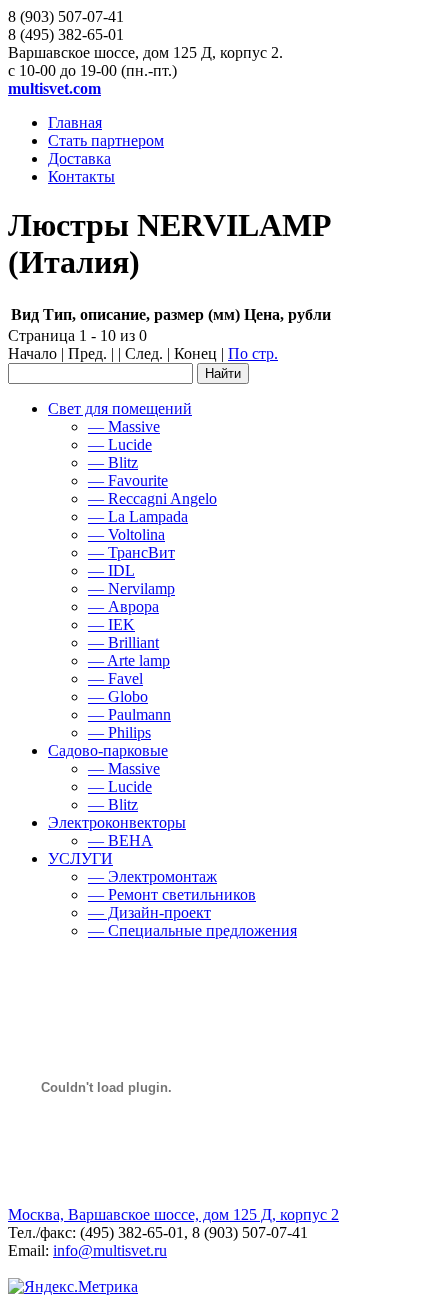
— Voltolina (126, 534)
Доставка (79, 158)
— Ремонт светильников (172, 894)
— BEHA (120, 840)
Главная (75, 122)
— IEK (111, 624)
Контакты (81, 176)
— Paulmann (129, 714)
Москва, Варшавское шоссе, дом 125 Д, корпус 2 (173, 1214)
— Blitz (113, 462)
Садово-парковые (108, 750)
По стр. (253, 353)
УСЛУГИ (80, 858)
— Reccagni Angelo (152, 498)
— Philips (119, 732)
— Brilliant (123, 642)
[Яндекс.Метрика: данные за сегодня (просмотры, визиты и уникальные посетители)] (73, 1287)
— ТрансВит (131, 552)
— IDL (111, 570)
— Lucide (120, 444)
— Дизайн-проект (149, 912)
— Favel (115, 678)
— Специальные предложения (192, 930)
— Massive (124, 426)
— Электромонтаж (152, 876)
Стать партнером (106, 140)
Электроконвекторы (117, 822)
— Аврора (123, 606)
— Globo (118, 696)
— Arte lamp (129, 660)
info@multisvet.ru (110, 1250)
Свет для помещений (120, 408)
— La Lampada (138, 516)
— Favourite (128, 480)
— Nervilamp (131, 588)
